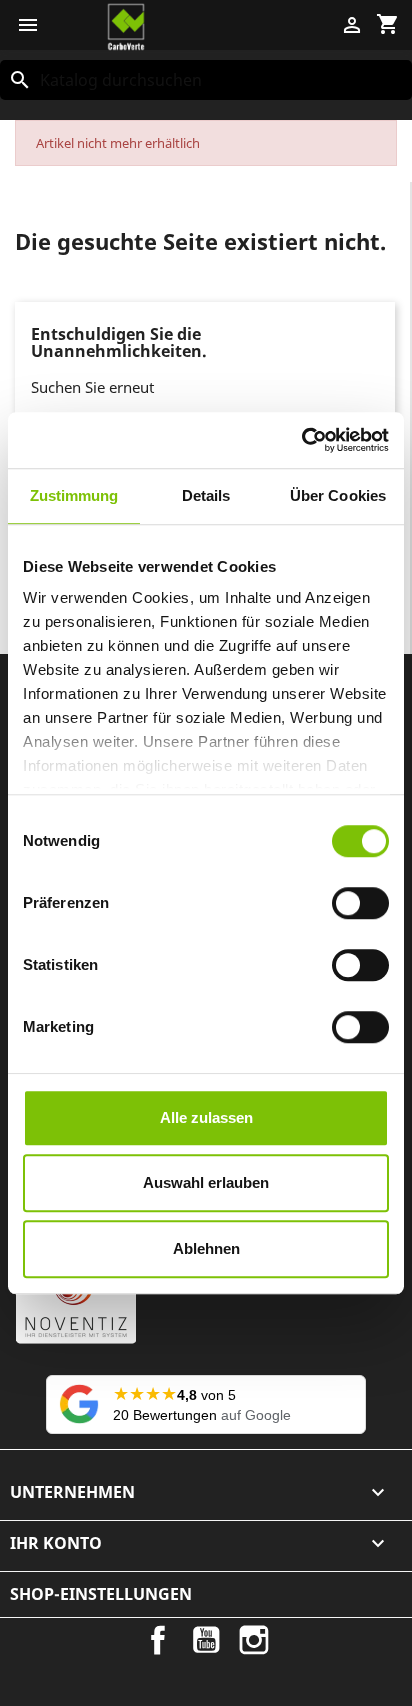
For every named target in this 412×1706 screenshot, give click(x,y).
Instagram (254, 1640)
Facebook (158, 1640)
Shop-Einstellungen (101, 1594)
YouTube (206, 1640)
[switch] (360, 903)
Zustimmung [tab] (74, 495)
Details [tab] (206, 495)
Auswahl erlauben (206, 1182)
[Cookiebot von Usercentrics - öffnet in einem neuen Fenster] (301, 440)
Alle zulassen (206, 1117)
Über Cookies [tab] (338, 495)
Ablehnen (206, 1248)
